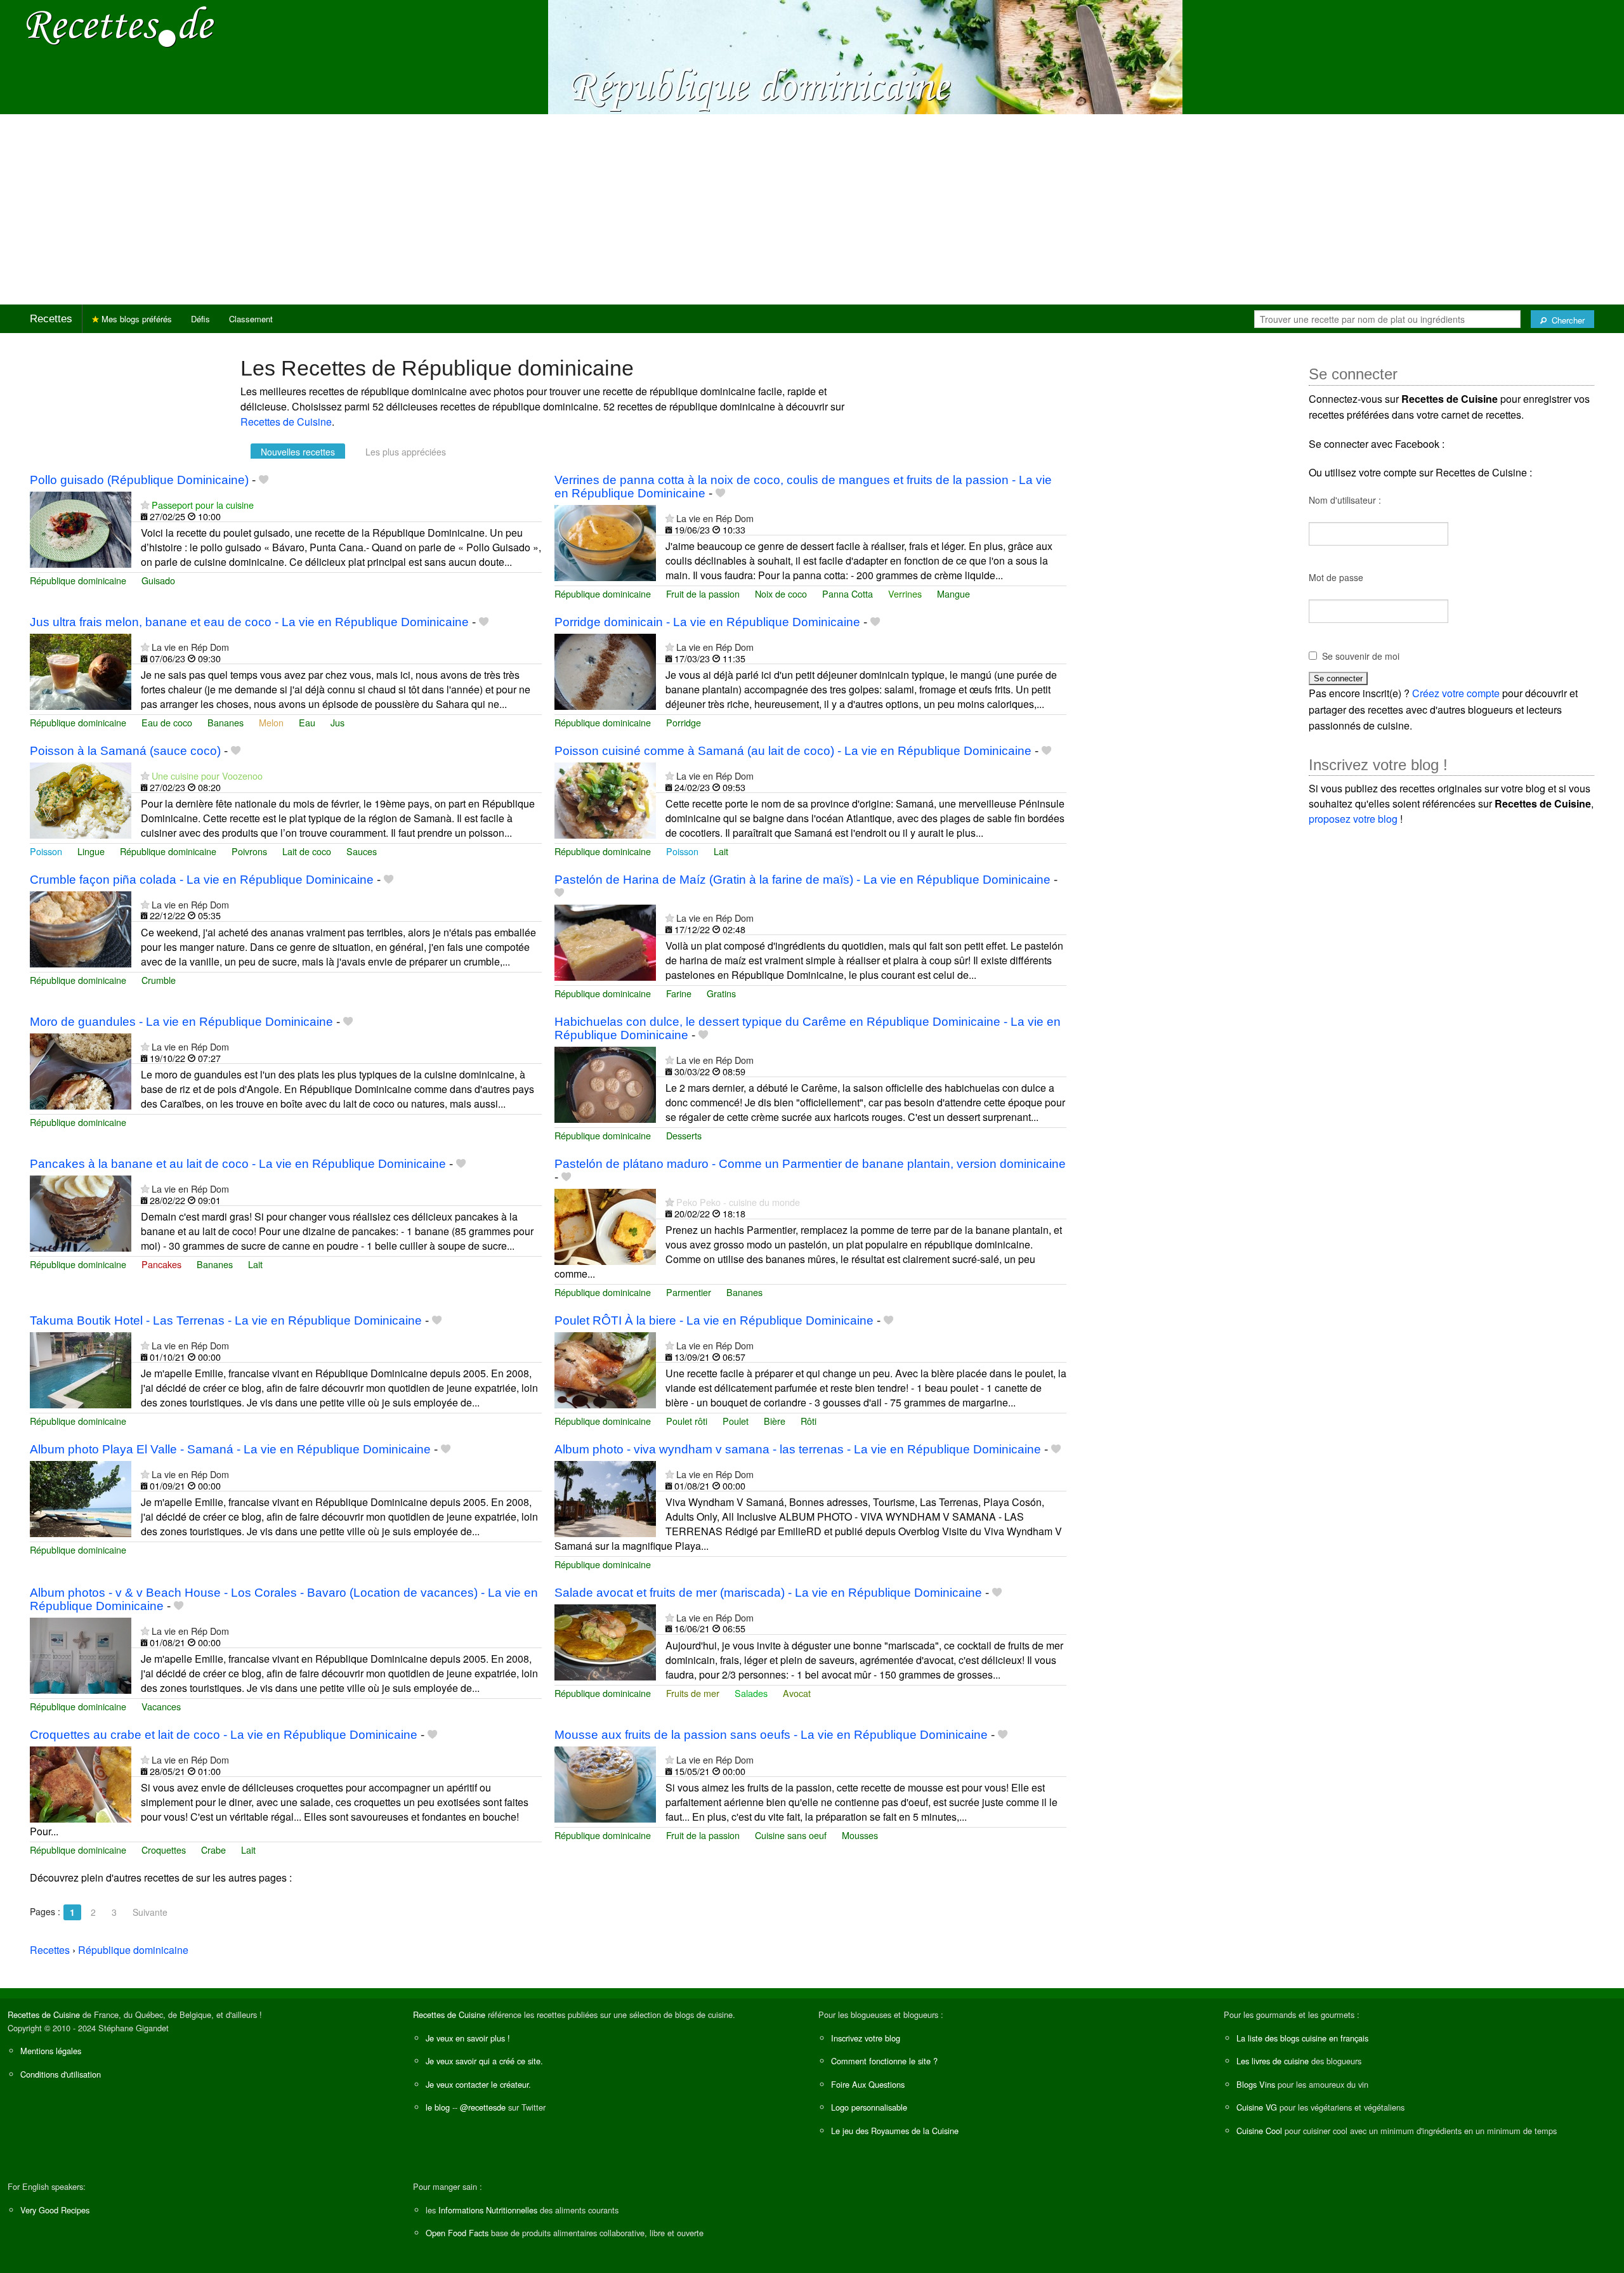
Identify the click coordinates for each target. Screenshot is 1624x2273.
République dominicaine (78, 580)
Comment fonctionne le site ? (884, 2061)
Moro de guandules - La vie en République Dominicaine (181, 1022)
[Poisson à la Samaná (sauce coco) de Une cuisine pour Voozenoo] (81, 799)
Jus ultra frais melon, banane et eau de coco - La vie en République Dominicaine (249, 622)
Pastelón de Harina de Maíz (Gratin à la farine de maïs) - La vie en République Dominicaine (802, 880)
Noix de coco (781, 593)
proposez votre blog (1353, 819)
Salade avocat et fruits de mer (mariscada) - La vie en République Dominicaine (768, 1593)
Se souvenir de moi (1361, 656)
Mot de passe (1336, 577)
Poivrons (249, 851)
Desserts (684, 1135)
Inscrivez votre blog (866, 2038)
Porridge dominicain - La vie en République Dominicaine (707, 622)
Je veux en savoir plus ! (468, 2038)
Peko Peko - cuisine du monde (738, 1202)
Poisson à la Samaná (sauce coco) (125, 751)
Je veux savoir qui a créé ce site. (484, 2061)
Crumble (159, 980)
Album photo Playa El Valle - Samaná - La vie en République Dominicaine (230, 1449)
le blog (438, 2107)
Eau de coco (167, 722)
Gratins (721, 993)
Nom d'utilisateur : (1345, 500)
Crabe (213, 1850)
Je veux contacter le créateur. (478, 2084)
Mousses (860, 1835)
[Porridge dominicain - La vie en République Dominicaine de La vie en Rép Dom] (605, 671)
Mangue (953, 593)
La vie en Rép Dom (715, 518)
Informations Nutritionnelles (488, 2210)
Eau (307, 722)
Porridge (684, 722)
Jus (337, 722)
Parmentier (689, 1292)
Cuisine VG (1257, 2107)
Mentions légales (51, 2051)
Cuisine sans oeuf (791, 1835)
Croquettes (164, 1850)
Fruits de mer (693, 1693)
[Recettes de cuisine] (121, 26)
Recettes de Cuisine (286, 422)
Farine (679, 993)
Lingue (91, 851)
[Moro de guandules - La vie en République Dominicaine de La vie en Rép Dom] (81, 1070)
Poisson (46, 851)
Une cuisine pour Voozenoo (207, 776)
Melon (271, 722)
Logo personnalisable (869, 2107)
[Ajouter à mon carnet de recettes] (264, 480)
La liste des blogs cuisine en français (1302, 2038)
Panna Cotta (848, 593)
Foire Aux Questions (868, 2084)
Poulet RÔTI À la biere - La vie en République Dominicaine (714, 1320)
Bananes (226, 722)
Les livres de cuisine (1273, 2061)
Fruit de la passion (703, 593)
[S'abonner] (145, 505)
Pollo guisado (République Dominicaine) (139, 480)
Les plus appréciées (406, 452)
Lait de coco (307, 851)
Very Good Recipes (55, 2210)
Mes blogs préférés (135, 319)
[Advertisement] (812, 209)
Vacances (161, 1706)
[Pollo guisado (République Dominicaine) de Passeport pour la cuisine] (81, 528)
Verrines (905, 593)
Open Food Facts (457, 2233)
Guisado (158, 580)
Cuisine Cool (1259, 2131)
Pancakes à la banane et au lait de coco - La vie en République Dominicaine (238, 1164)
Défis (200, 319)
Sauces (362, 851)
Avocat (797, 1693)
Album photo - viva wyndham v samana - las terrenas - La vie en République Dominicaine (798, 1449)
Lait (721, 851)
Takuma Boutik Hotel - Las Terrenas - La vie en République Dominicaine (226, 1320)
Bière (775, 1421)
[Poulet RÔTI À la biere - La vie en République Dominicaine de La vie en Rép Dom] (605, 1369)
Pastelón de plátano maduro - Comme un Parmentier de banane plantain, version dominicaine (810, 1164)
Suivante (150, 1912)
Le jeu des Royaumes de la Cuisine (895, 2131)
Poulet (736, 1421)
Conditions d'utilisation (61, 2074)
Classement (251, 319)
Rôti (809, 1421)
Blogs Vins (1256, 2084)
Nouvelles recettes (298, 452)
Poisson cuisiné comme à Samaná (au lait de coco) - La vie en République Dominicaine (793, 751)
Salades (751, 1693)
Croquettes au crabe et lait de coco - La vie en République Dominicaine (224, 1735)
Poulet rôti (687, 1421)
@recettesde (483, 2107)
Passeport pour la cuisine (203, 505)
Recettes (51, 319)
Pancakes (161, 1264)
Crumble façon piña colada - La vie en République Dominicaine (202, 880)
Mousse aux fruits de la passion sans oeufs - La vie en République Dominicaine (771, 1735)
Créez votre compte (1456, 693)
